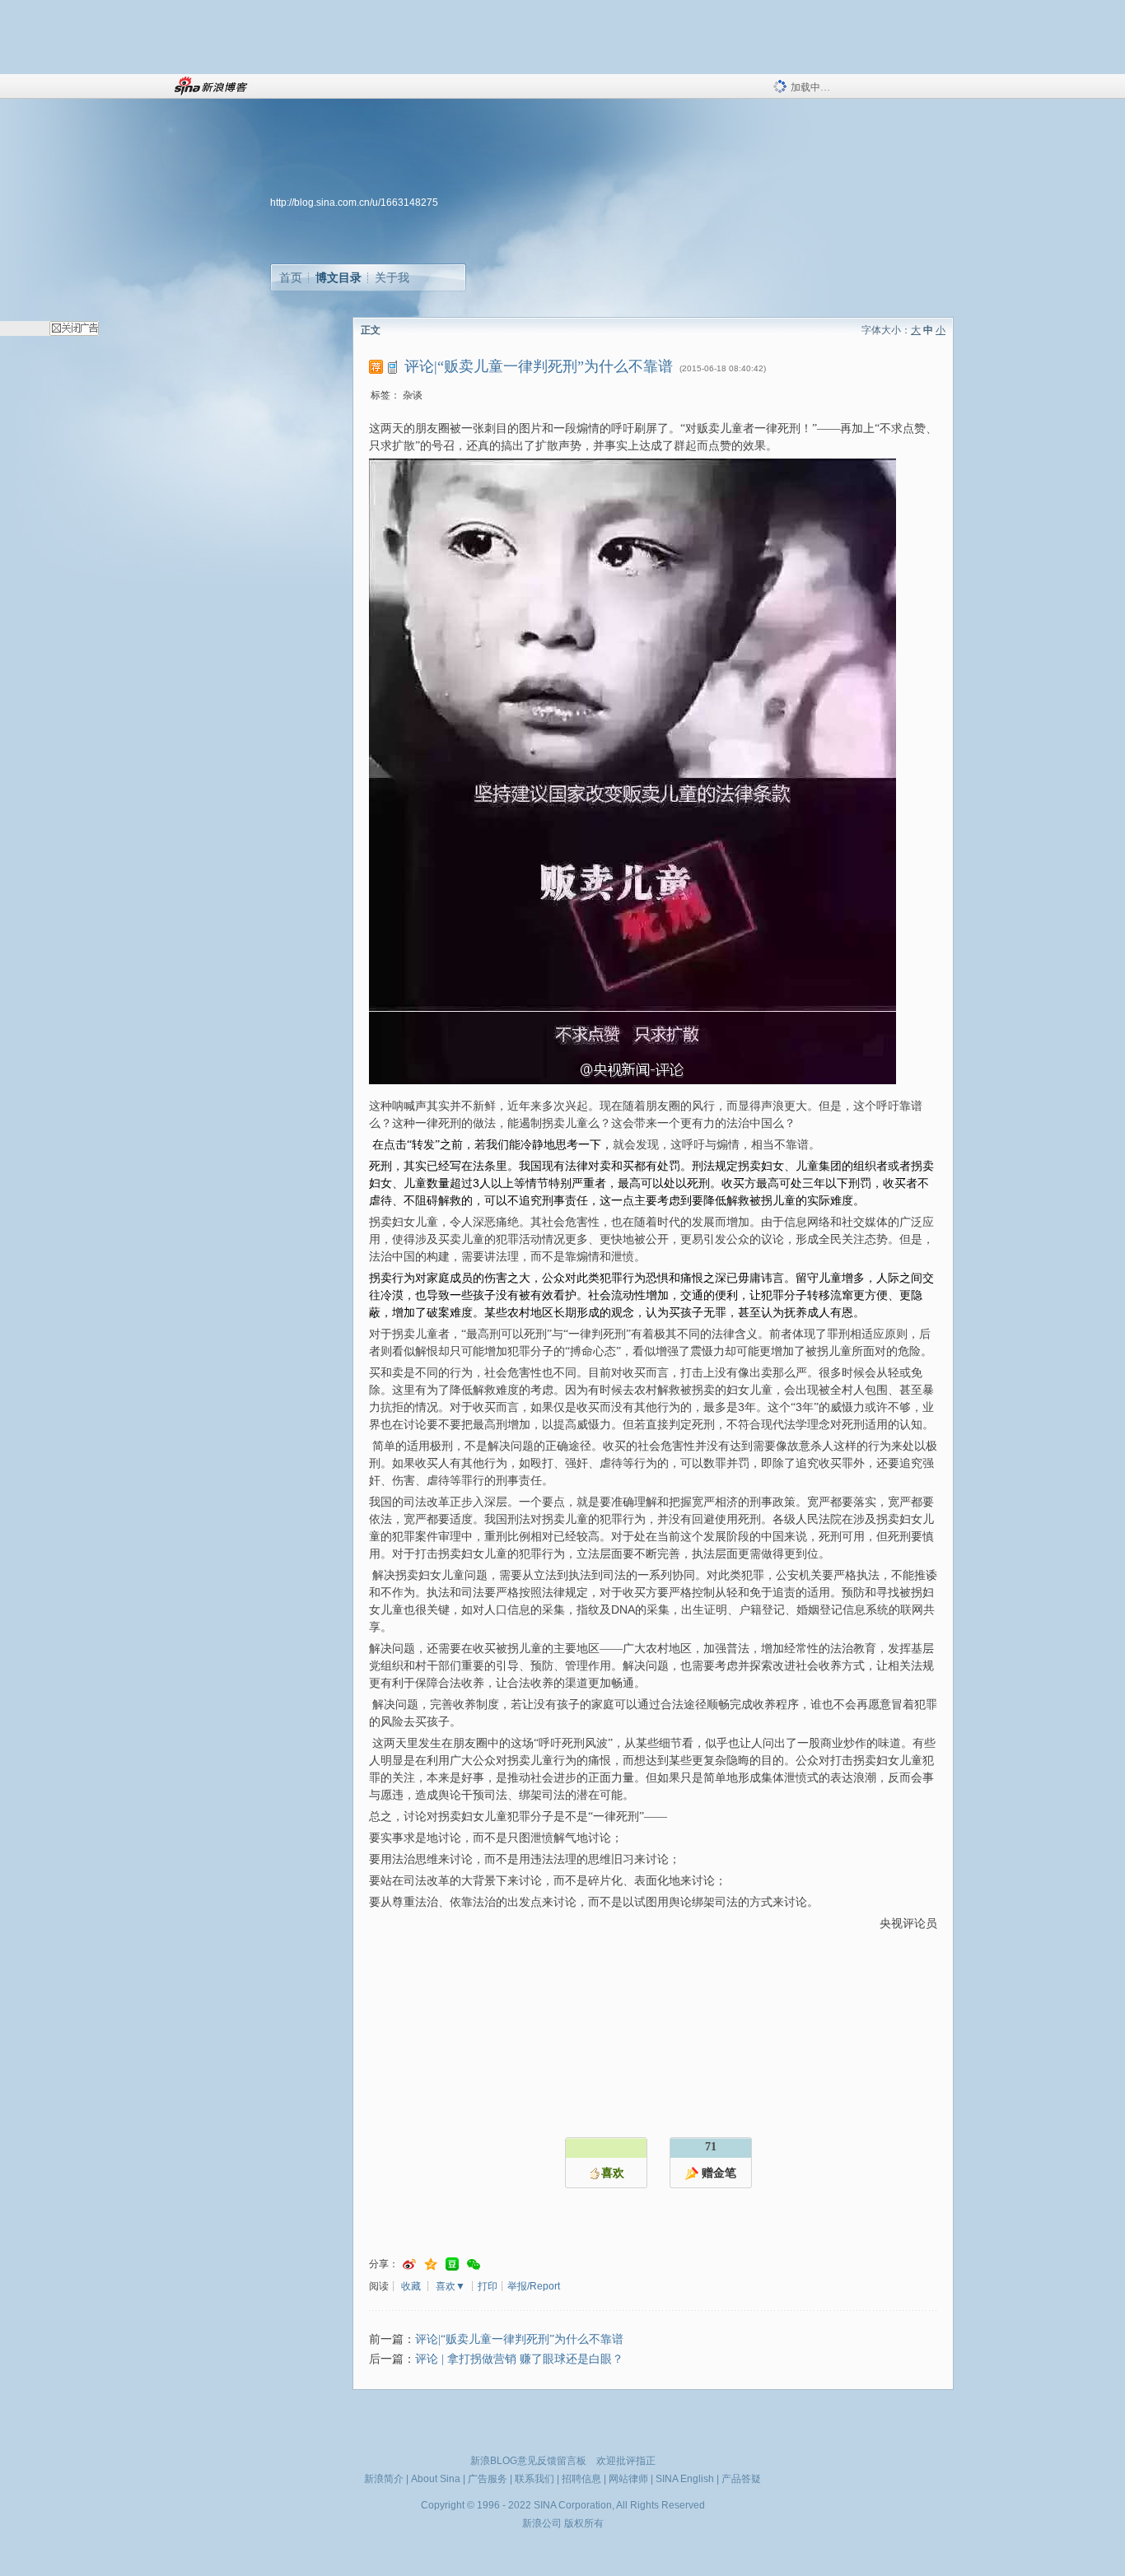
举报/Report (534, 2286)
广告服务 (488, 2479)
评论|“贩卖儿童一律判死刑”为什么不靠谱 (519, 2339)
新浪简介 (384, 2479)
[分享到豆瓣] (452, 2264)
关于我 (392, 277)
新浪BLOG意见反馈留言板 (528, 2461)
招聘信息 (581, 2479)
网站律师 (628, 2479)
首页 (291, 277)
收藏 (411, 2286)
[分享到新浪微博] (409, 2264)
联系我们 (534, 2479)
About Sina (436, 2479)
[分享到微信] (474, 2264)
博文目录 (338, 277)
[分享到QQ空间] (431, 2264)
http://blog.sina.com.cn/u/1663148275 (354, 203)
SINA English (685, 2479)
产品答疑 (741, 2479)
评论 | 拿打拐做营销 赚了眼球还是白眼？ (519, 2359)
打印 (488, 2286)
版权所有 (584, 2523)
